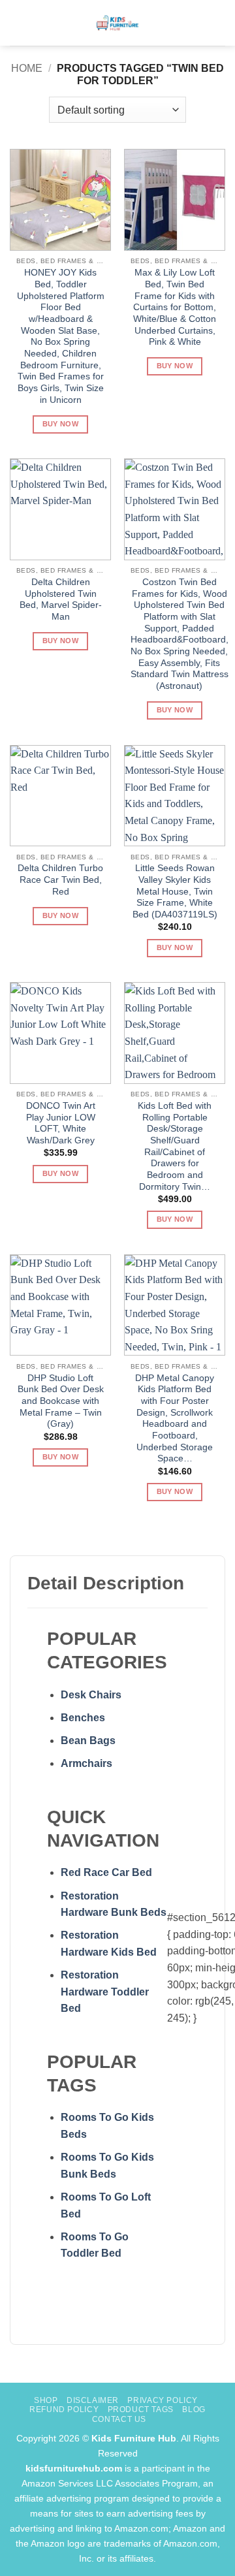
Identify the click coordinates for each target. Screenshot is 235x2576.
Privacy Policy (163, 2400)
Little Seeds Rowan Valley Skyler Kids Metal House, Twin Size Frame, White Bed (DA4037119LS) (175, 891)
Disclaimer (93, 2400)
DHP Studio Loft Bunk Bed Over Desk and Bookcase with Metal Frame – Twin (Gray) (61, 1401)
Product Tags (141, 2409)
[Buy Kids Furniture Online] (118, 23)
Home (27, 68)
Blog (194, 2409)
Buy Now (60, 424)
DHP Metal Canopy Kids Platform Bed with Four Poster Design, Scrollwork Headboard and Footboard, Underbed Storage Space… (175, 1419)
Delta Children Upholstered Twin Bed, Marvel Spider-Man (61, 599)
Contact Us (119, 2419)
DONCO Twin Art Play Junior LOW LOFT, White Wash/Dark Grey (61, 1123)
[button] (18, 23)
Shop (46, 2400)
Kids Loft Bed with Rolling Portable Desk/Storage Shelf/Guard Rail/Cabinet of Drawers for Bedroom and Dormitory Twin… (175, 1146)
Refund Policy (64, 2409)
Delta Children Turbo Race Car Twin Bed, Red (60, 880)
